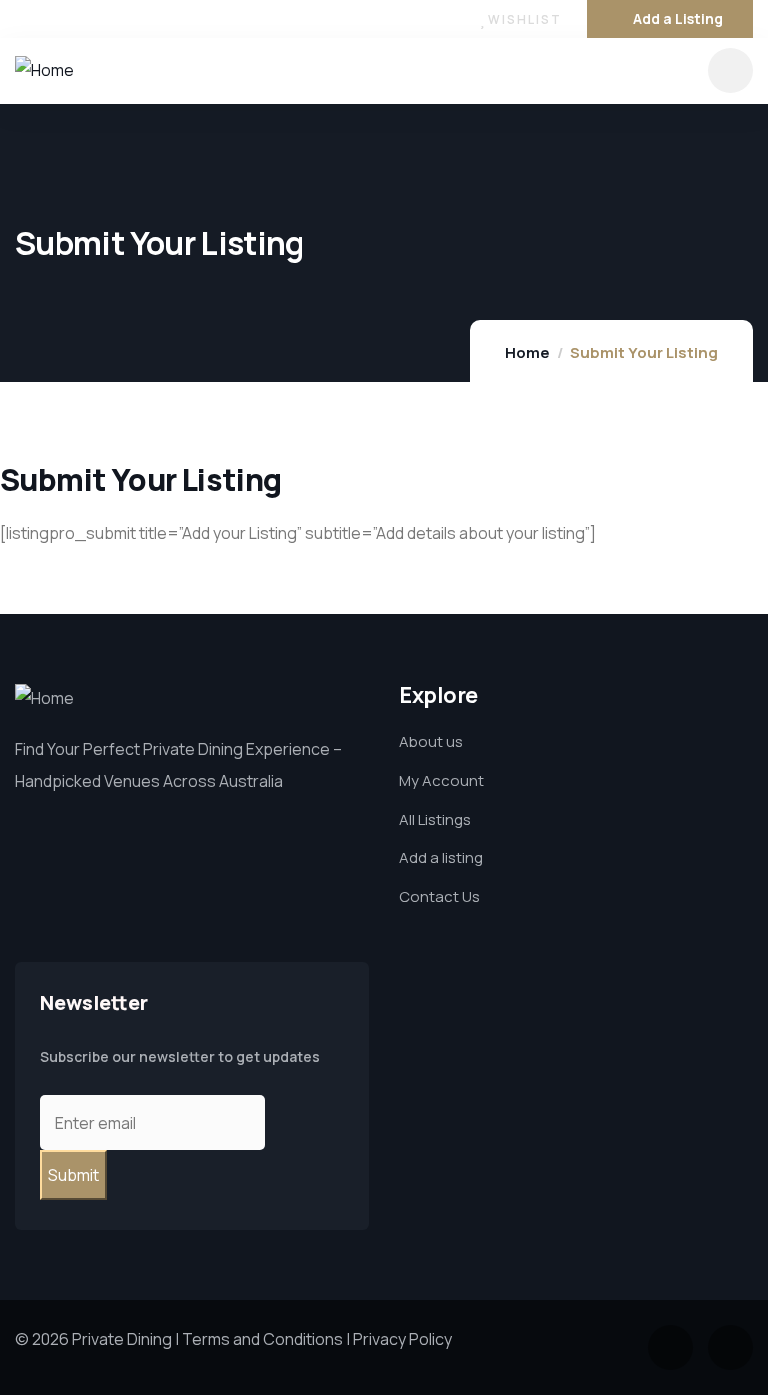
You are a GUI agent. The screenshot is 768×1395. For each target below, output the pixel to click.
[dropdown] (730, 70)
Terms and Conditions (262, 1339)
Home (527, 352)
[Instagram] (64, 19)
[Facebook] (23, 19)
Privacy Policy (402, 1339)
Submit (73, 1175)
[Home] (44, 70)
